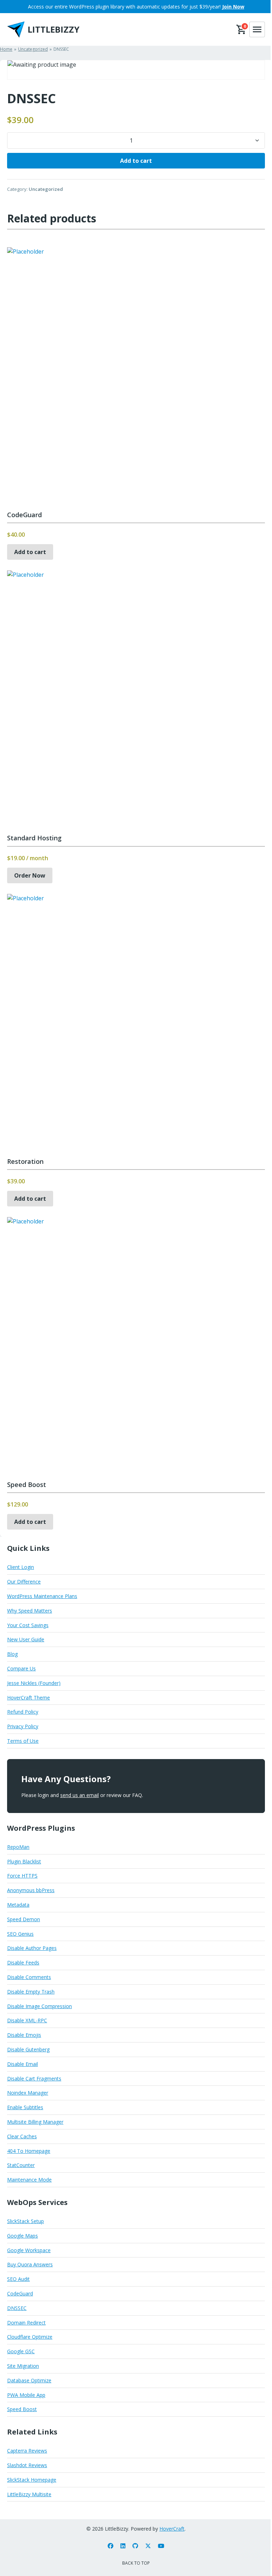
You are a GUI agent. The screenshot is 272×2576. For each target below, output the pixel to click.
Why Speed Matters (30, 1611)
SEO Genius (20, 1934)
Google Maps (22, 2236)
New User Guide (26, 1639)
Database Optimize (29, 2380)
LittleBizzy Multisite (29, 2494)
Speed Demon (24, 1919)
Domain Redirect (26, 2323)
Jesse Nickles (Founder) (34, 1683)
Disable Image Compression (39, 2006)
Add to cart (136, 161)
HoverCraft (172, 2529)
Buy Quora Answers (30, 2264)
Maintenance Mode (29, 2180)
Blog (12, 1654)
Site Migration (23, 2366)
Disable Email (22, 2064)
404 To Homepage (29, 2151)
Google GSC (21, 2351)
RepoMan (18, 1847)
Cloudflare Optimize (30, 2337)
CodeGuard (20, 2293)
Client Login (21, 1567)
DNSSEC (17, 2308)
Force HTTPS (22, 1876)
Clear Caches (22, 2136)
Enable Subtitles (25, 2107)
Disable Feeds (23, 1963)
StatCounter (21, 2165)
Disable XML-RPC (27, 2020)
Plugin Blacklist (24, 1861)
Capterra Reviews (27, 2451)
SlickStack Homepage (32, 2480)
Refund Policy (23, 1712)
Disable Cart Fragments (34, 2079)
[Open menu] (257, 29)
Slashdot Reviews (27, 2465)
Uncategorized (46, 189)
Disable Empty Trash (31, 1992)
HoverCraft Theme (29, 1698)
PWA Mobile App (26, 2395)
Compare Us (21, 1668)
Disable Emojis (24, 2035)
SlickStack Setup (25, 2221)
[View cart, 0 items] (242, 29)
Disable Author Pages (32, 1948)
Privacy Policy (23, 1726)
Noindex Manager (28, 2093)
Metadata (18, 1905)
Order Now (30, 875)
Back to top (136, 2563)
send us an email (80, 1795)
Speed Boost (22, 2409)
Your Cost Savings (28, 1625)
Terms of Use (23, 1741)
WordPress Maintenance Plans (42, 1596)
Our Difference (24, 1582)
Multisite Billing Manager (35, 2122)
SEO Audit (18, 2279)
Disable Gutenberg (28, 2049)
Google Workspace (29, 2250)
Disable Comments (29, 1977)
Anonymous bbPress (31, 1890)
